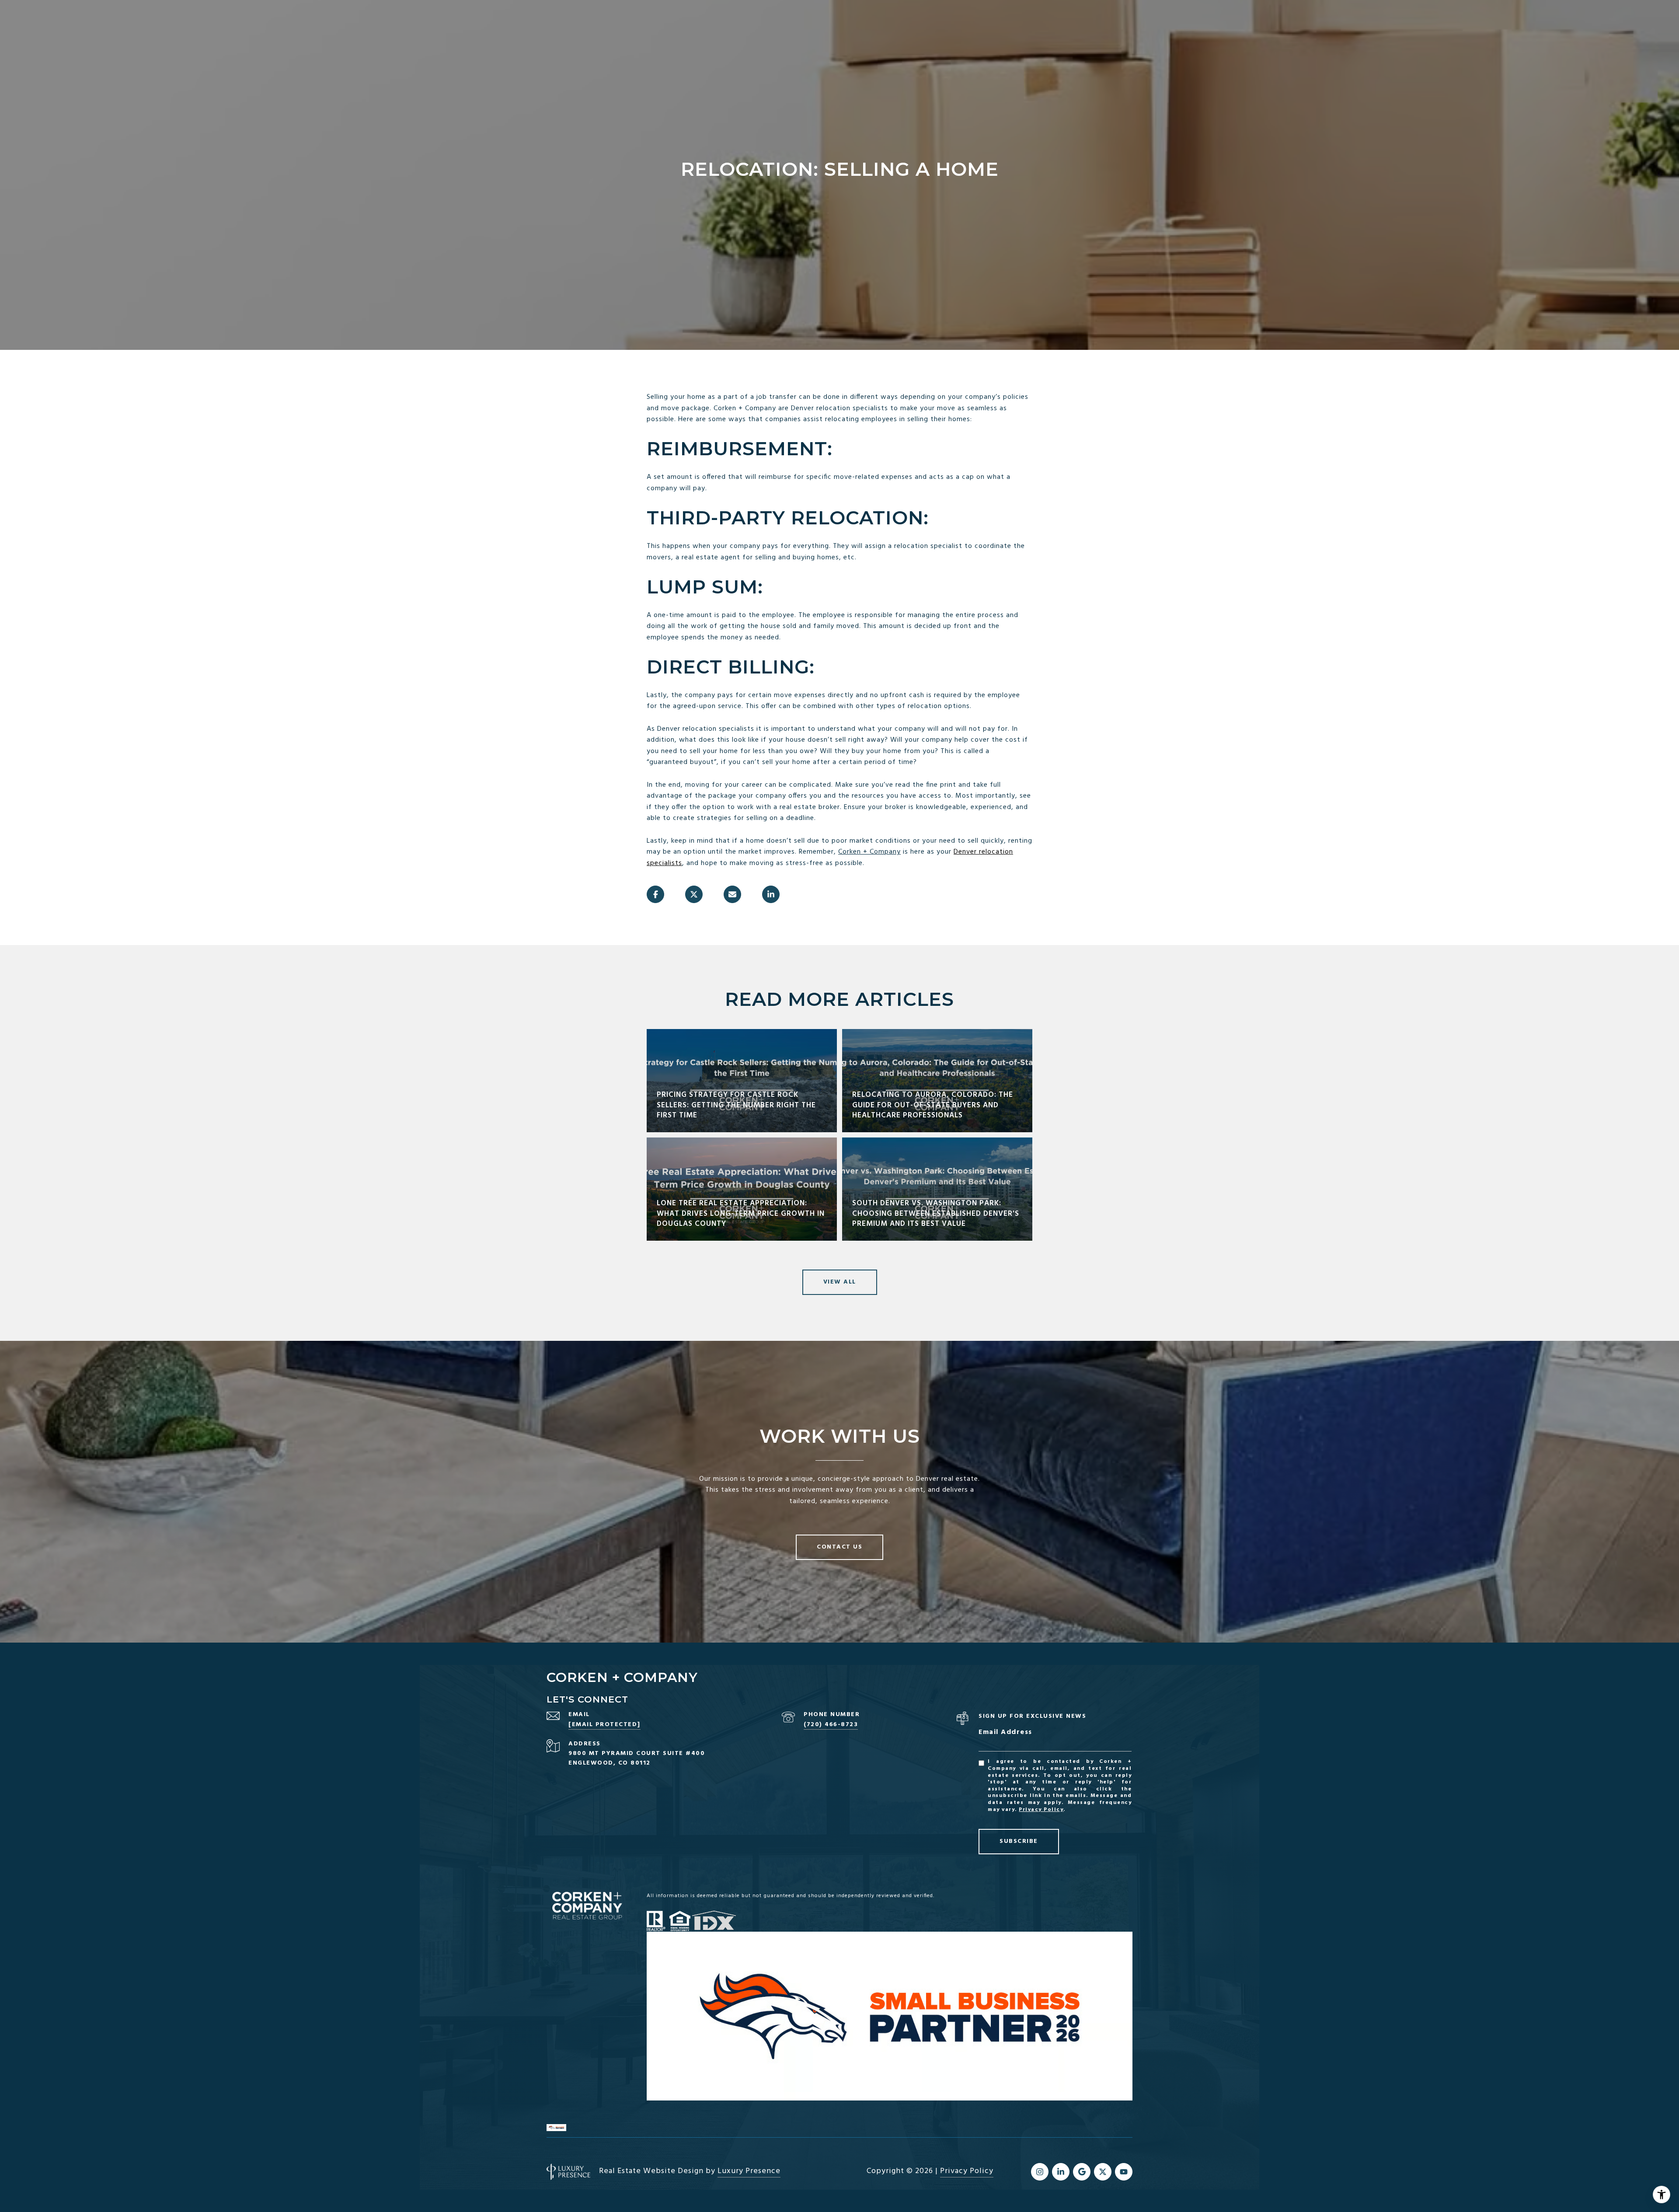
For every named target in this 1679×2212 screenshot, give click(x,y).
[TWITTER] (1103, 2172)
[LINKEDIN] (1061, 2172)
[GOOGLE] (1082, 2172)
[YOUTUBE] (1124, 2172)
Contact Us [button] (839, 1547)
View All (840, 1282)
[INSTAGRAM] (1040, 2172)
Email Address (1005, 1732)
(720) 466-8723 (831, 1725)
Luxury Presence (749, 2171)
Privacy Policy (1041, 1810)
